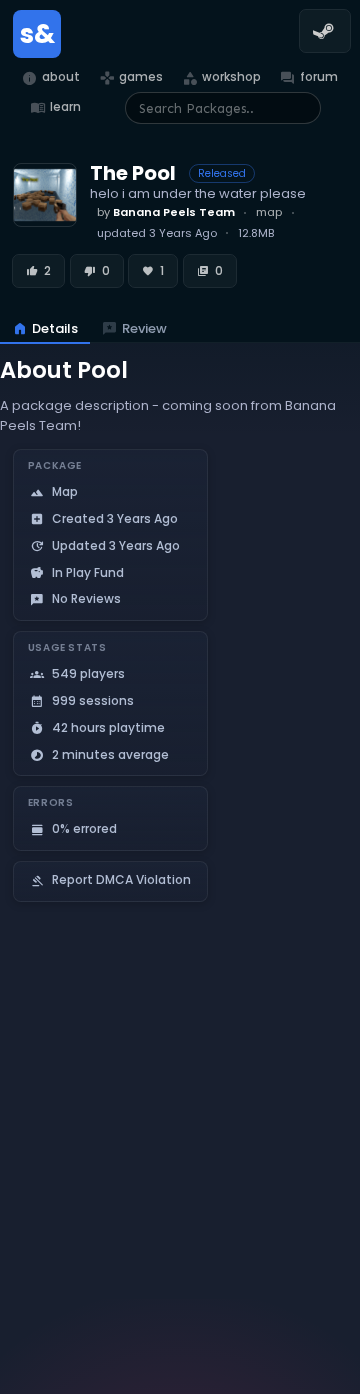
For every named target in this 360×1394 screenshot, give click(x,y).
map (269, 212)
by (166, 212)
